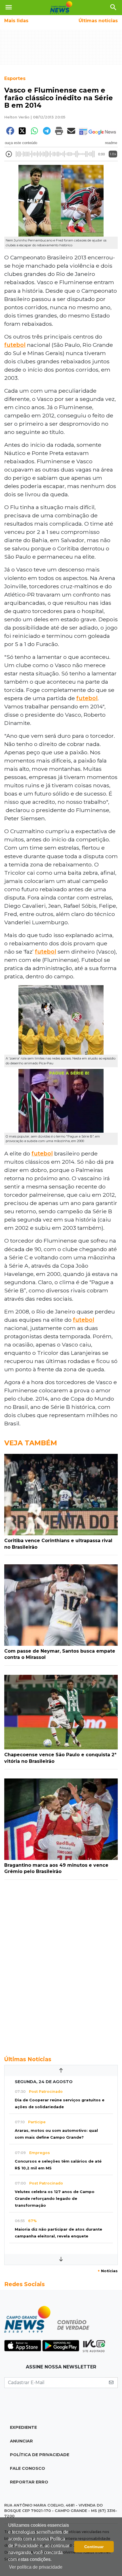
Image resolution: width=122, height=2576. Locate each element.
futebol (15, 345)
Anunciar (21, 2441)
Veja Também (31, 1443)
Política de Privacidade (40, 2455)
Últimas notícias (98, 21)
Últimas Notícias (28, 2059)
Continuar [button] (94, 2547)
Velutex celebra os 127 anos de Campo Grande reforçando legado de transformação (55, 2199)
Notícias (108, 2271)
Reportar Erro (29, 2482)
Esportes (15, 78)
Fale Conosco (28, 2468)
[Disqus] (61, 1965)
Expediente (23, 2427)
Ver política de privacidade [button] (36, 2567)
